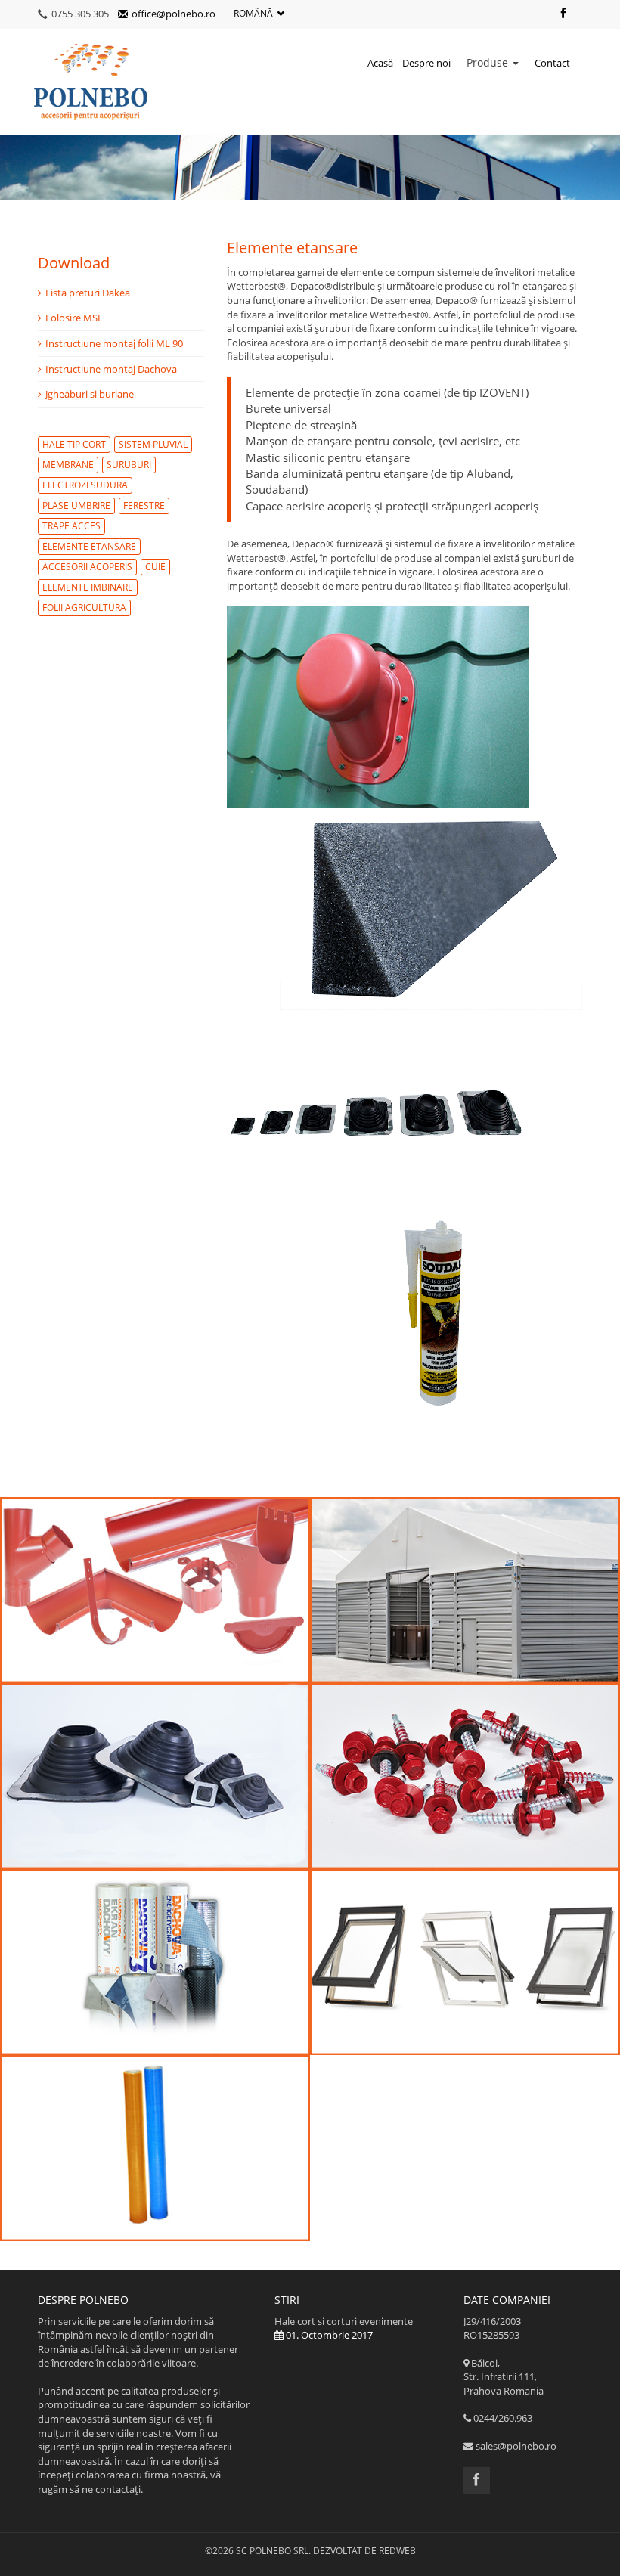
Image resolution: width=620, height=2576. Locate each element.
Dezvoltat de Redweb (364, 2551)
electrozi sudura (85, 485)
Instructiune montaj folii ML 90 (114, 343)
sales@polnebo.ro (516, 2446)
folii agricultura (84, 608)
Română (253, 13)
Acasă (380, 63)
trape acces (71, 526)
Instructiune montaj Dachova (111, 369)
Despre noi (426, 63)
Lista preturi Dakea (88, 293)
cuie (155, 567)
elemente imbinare (88, 587)
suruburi (129, 465)
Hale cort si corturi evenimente (344, 2328)
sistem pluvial (153, 444)
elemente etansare (89, 546)
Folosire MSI (73, 318)
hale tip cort (74, 444)
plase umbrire (76, 505)
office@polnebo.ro (174, 14)
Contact (552, 63)
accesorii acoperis (87, 567)
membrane (68, 465)
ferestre (144, 505)
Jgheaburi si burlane (90, 394)
